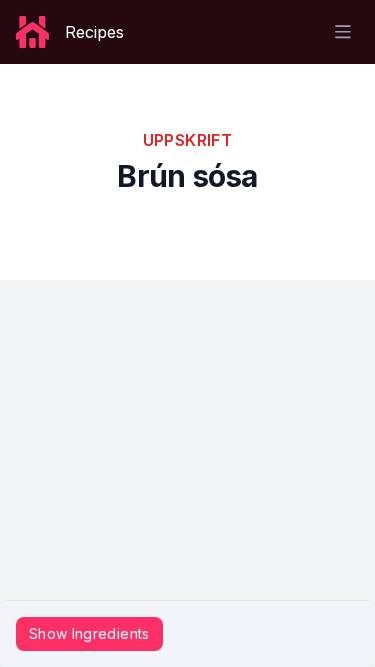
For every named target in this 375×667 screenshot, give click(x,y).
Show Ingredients (89, 633)
